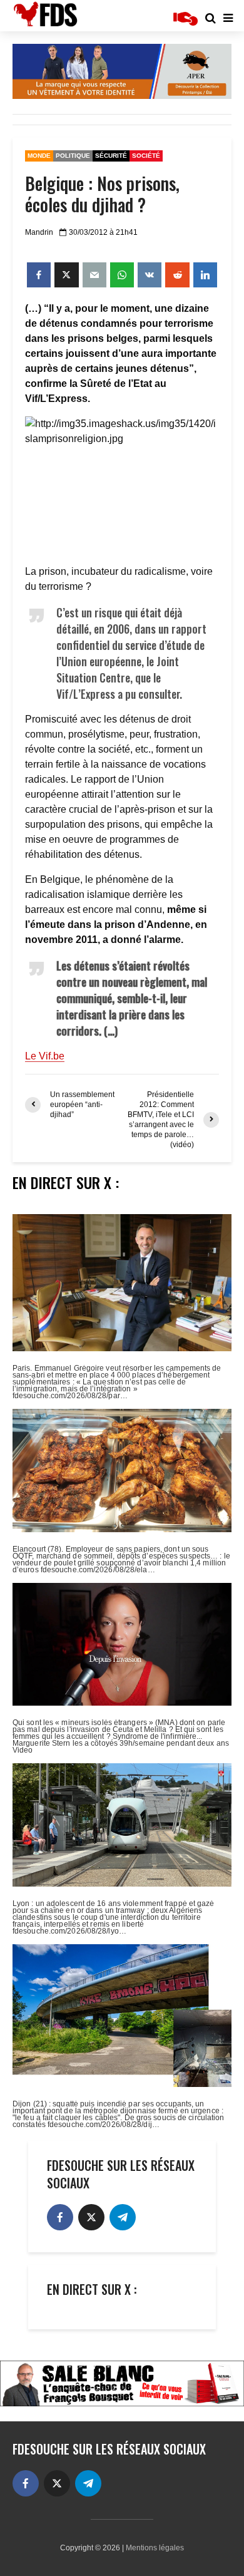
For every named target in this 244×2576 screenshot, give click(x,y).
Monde (39, 156)
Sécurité (111, 156)
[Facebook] (60, 2217)
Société (146, 156)
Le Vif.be (45, 1056)
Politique (73, 156)
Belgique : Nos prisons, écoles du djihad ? (102, 194)
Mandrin (39, 232)
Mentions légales (155, 2548)
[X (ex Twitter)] (91, 2217)
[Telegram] (123, 2217)
